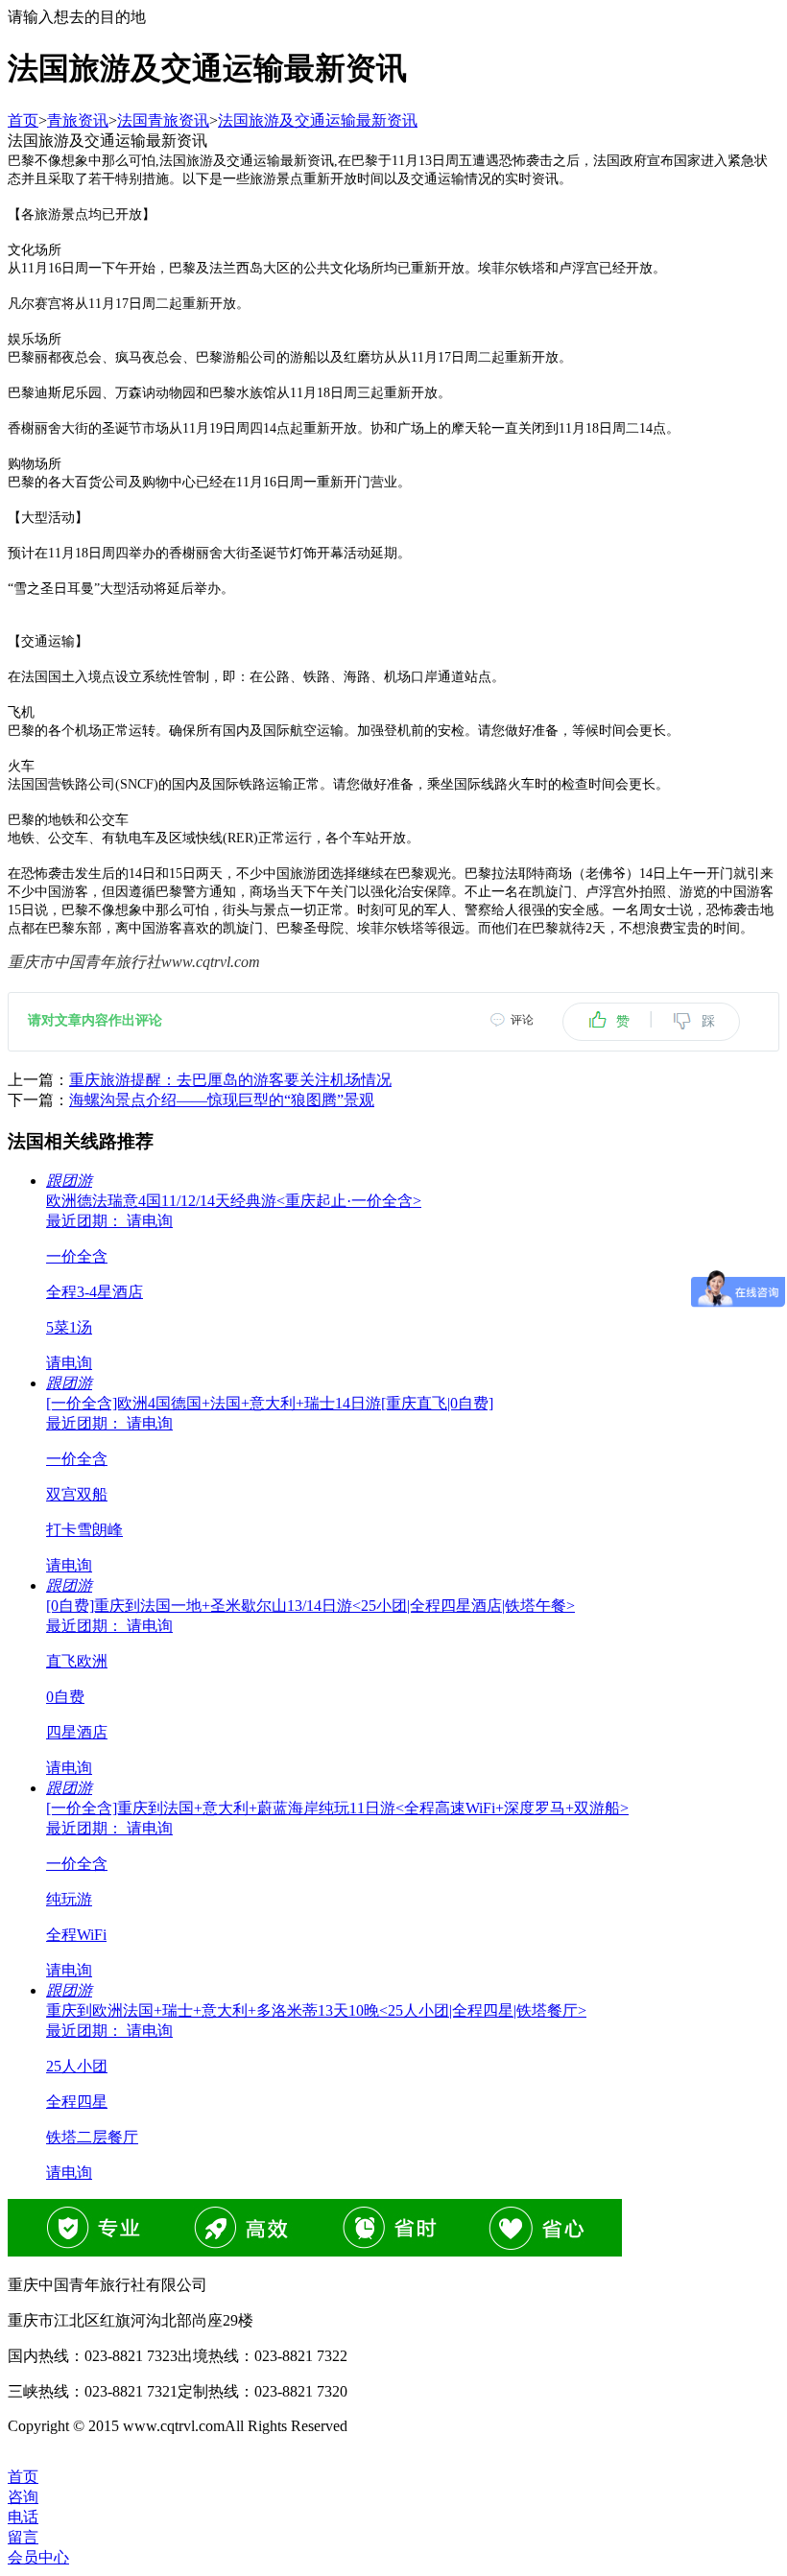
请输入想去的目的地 (77, 17)
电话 (23, 2517)
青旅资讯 (78, 120)
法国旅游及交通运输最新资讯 (318, 120)
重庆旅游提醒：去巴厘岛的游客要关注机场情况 (230, 1080)
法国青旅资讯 (163, 120)
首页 (23, 120)
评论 (522, 1020)
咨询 (23, 2497)
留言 (23, 2537)
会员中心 (38, 2557)
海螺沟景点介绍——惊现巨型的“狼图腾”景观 (222, 1100)
